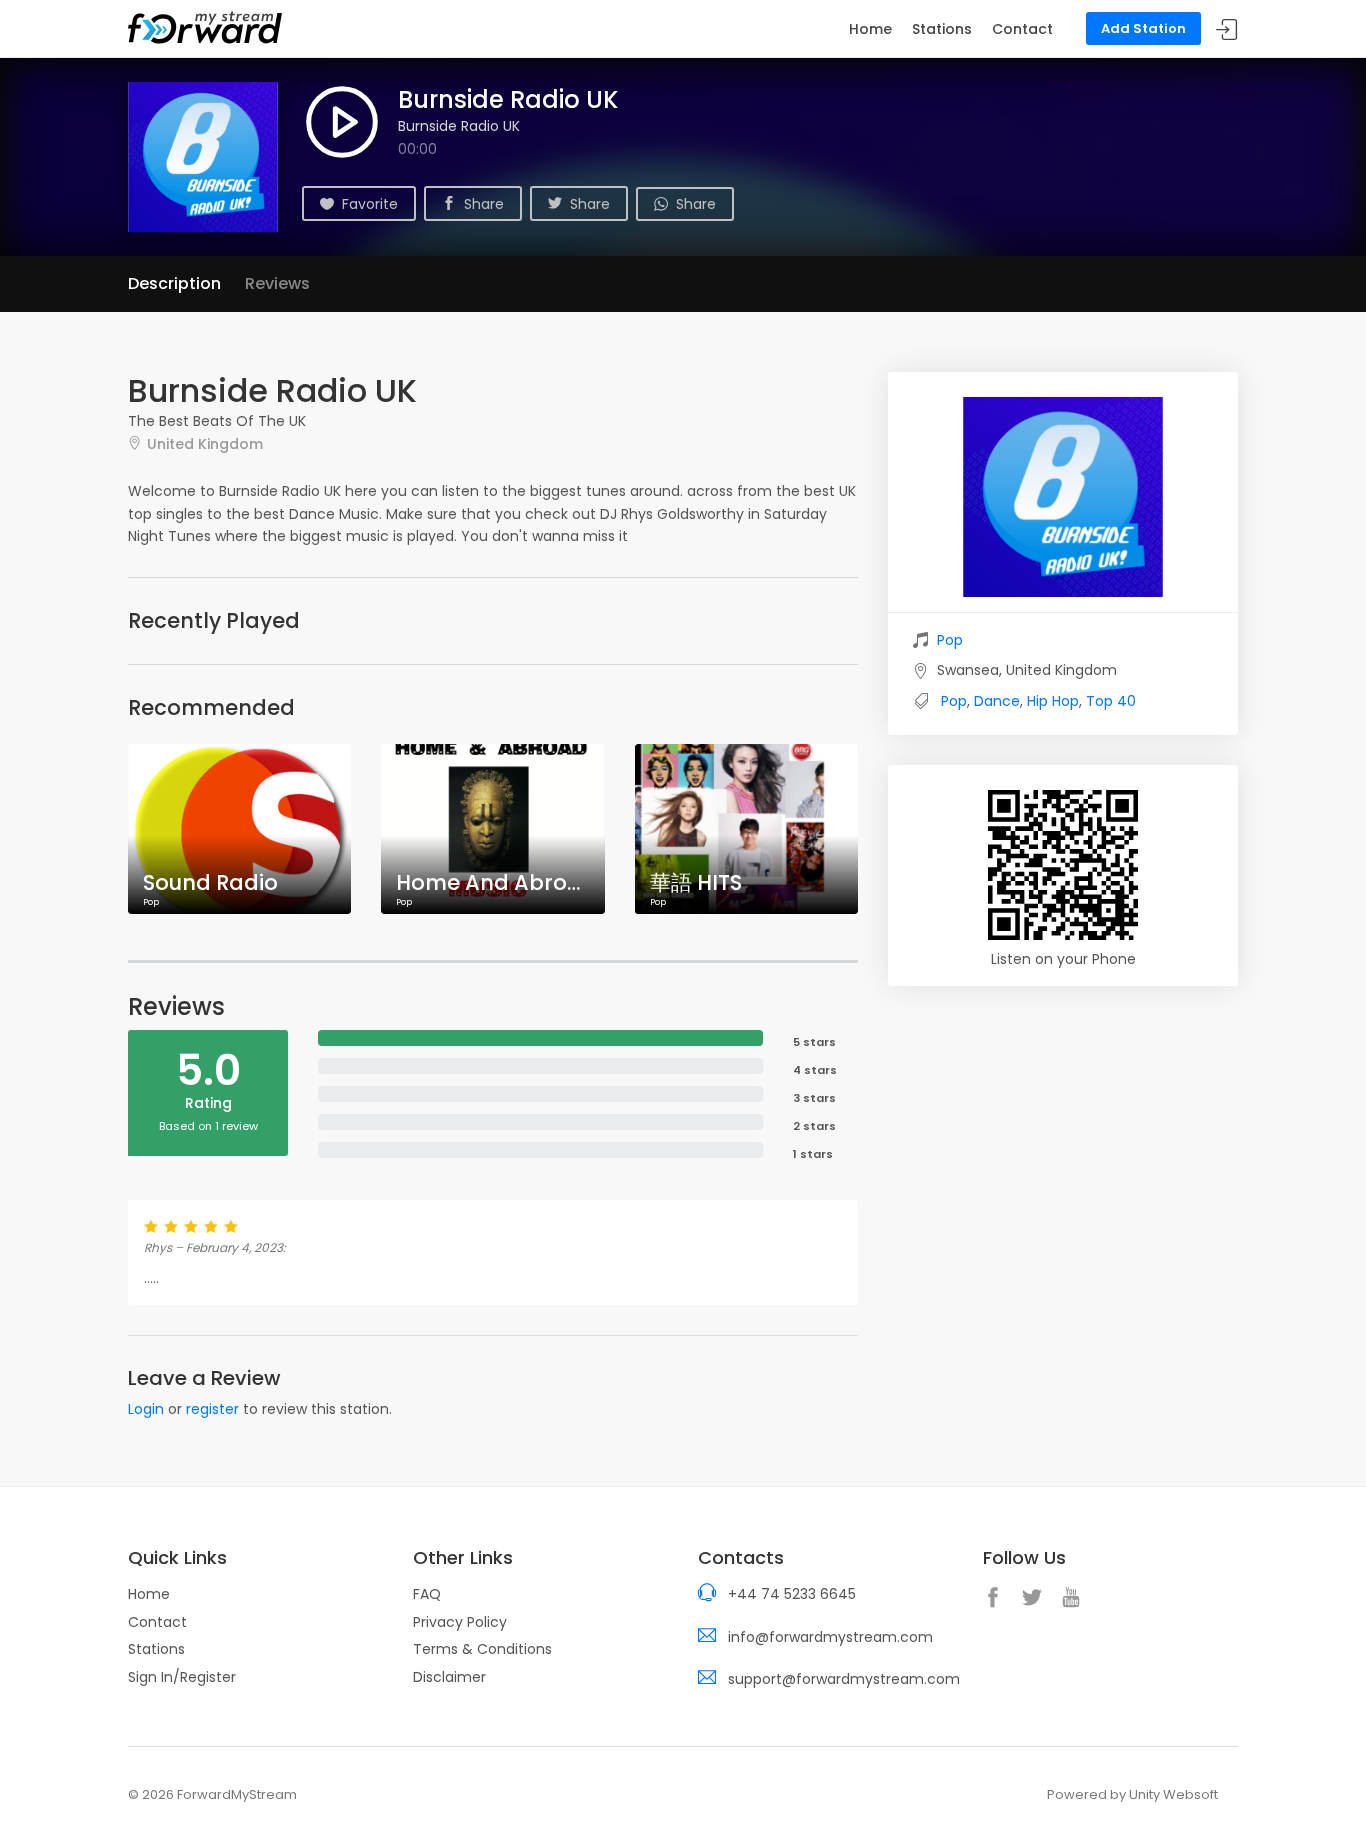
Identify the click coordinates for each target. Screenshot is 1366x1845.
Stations (942, 29)
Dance (997, 701)
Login (146, 1409)
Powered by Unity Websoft (1132, 1794)
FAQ (427, 1594)
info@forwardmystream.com (830, 1637)
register (212, 1409)
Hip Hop (1053, 701)
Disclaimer (449, 1677)
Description (174, 283)
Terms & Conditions (482, 1649)
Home (870, 29)
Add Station (1143, 28)
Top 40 (1111, 701)
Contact (1022, 29)
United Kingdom (205, 443)
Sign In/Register (182, 1677)
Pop (950, 640)
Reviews (277, 283)
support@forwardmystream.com (844, 1679)
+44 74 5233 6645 (792, 1594)
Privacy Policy (460, 1622)
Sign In (1227, 29)
